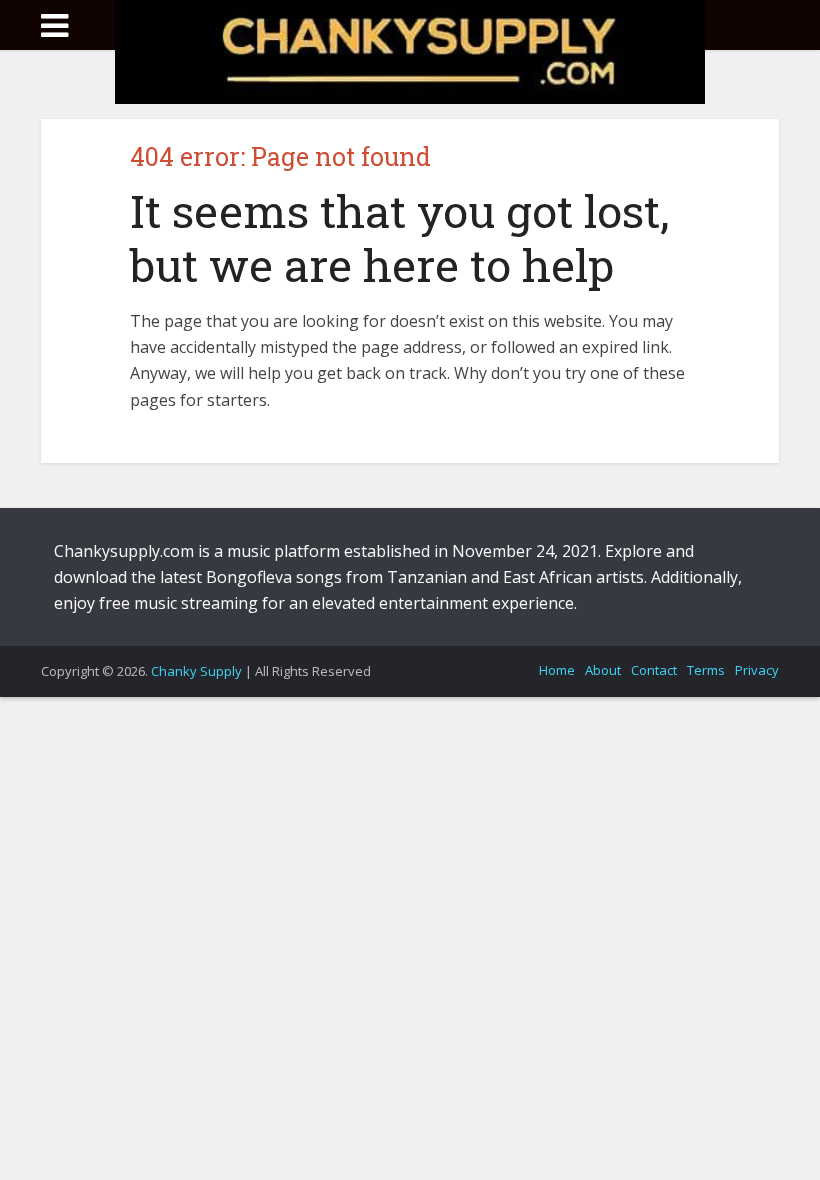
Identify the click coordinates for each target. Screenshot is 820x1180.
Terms (706, 670)
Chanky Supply (196, 671)
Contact (654, 670)
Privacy (757, 670)
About (603, 670)
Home (557, 670)
